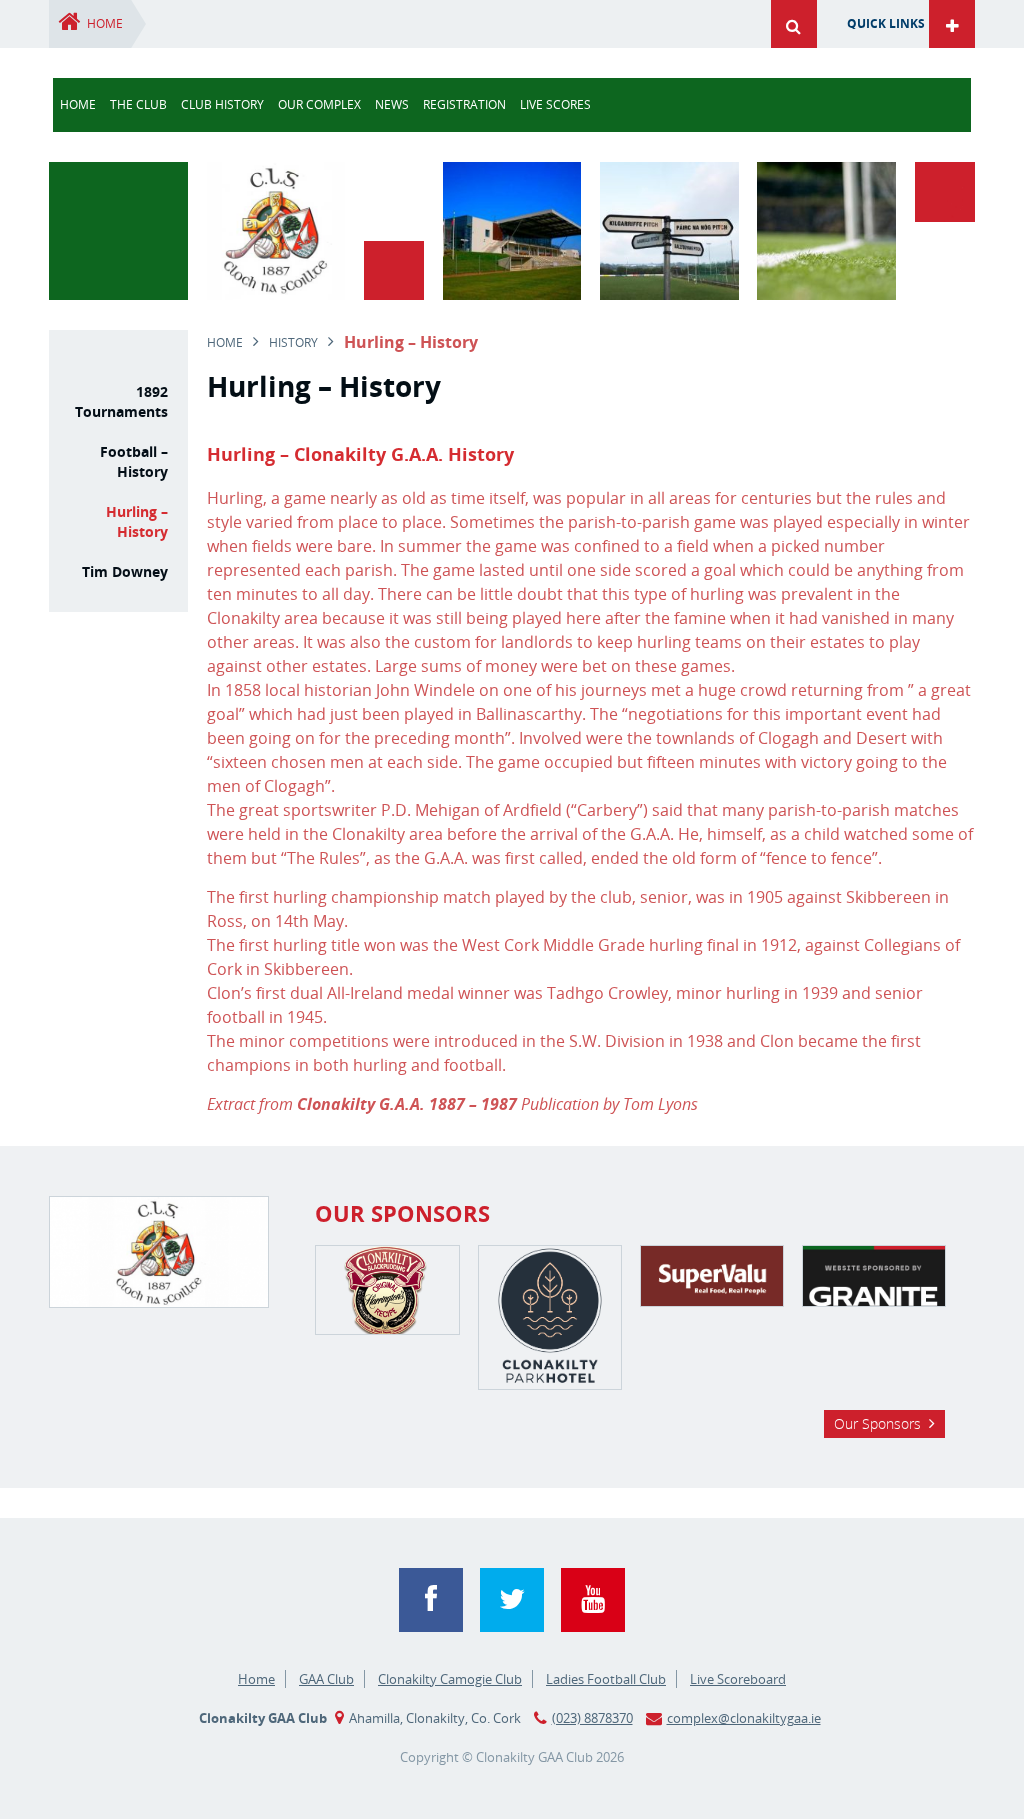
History (293, 342)
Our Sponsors (877, 1423)
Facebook (431, 1600)
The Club (138, 104)
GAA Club (326, 1679)
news (392, 104)
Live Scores (555, 104)
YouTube (593, 1600)
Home (105, 23)
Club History (222, 104)
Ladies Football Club (606, 1679)
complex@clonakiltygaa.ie (744, 1718)
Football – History (133, 461)
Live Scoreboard (738, 1679)
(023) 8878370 (592, 1718)
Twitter (512, 1600)
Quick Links (886, 23)
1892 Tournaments (121, 401)
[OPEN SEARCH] (789, 24)
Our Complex (319, 104)
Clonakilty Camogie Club (450, 1679)
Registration (464, 104)
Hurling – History (136, 521)
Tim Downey (124, 571)
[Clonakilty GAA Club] (276, 294)
